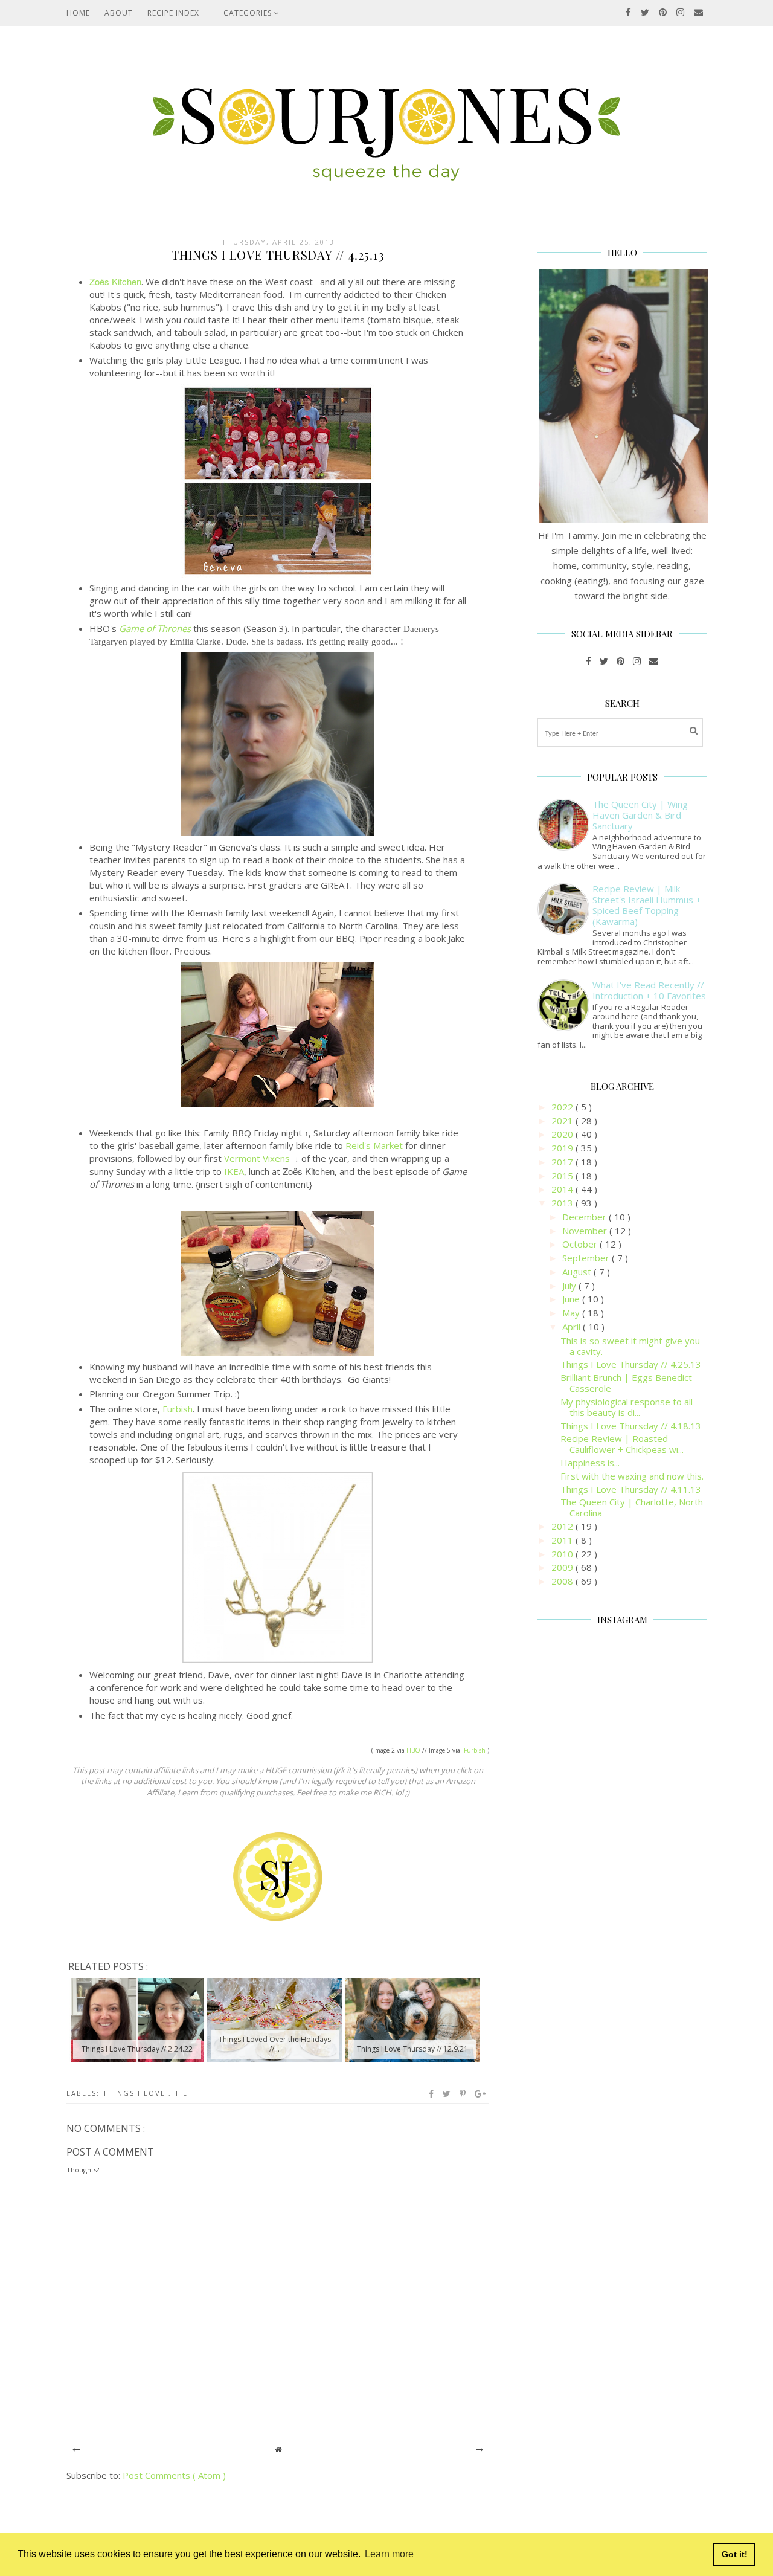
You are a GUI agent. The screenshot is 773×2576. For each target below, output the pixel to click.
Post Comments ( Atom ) (174, 2475)
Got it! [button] (735, 2554)
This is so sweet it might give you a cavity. (630, 1346)
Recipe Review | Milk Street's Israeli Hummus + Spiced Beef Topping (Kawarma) (647, 905)
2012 (563, 1526)
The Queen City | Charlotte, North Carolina (632, 1507)
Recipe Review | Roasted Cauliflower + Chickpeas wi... (622, 1444)
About (119, 13)
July (570, 1286)
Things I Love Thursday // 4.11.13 (631, 1489)
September (587, 1258)
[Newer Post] (76, 2449)
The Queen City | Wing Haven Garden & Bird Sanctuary (640, 815)
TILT (184, 2093)
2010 (563, 1554)
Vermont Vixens (258, 1158)
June (572, 1299)
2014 (563, 1189)
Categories (249, 13)
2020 (563, 1134)
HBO (413, 1750)
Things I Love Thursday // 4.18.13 (631, 1426)
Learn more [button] (389, 2554)
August (578, 1272)
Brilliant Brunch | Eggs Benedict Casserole (626, 1383)
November (586, 1231)
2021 (563, 1121)
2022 (563, 1107)
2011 (563, 1540)
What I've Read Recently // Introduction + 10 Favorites (649, 990)
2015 (563, 1176)
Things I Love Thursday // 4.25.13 (631, 1364)
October (581, 1244)
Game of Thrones (155, 628)
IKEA (234, 1171)
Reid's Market (374, 1145)
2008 (563, 1581)
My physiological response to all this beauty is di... (627, 1407)
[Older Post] (480, 2449)
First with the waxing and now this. (632, 1476)
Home (78, 13)
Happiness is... (590, 1463)
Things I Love (136, 2093)
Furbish (178, 1409)
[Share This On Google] (481, 2094)
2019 (563, 1148)
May (572, 1313)
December (585, 1217)
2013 (563, 1203)
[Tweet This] (447, 2094)
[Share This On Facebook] (432, 2094)
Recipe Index (173, 13)
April (573, 1327)
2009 (563, 1567)
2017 (563, 1162)
